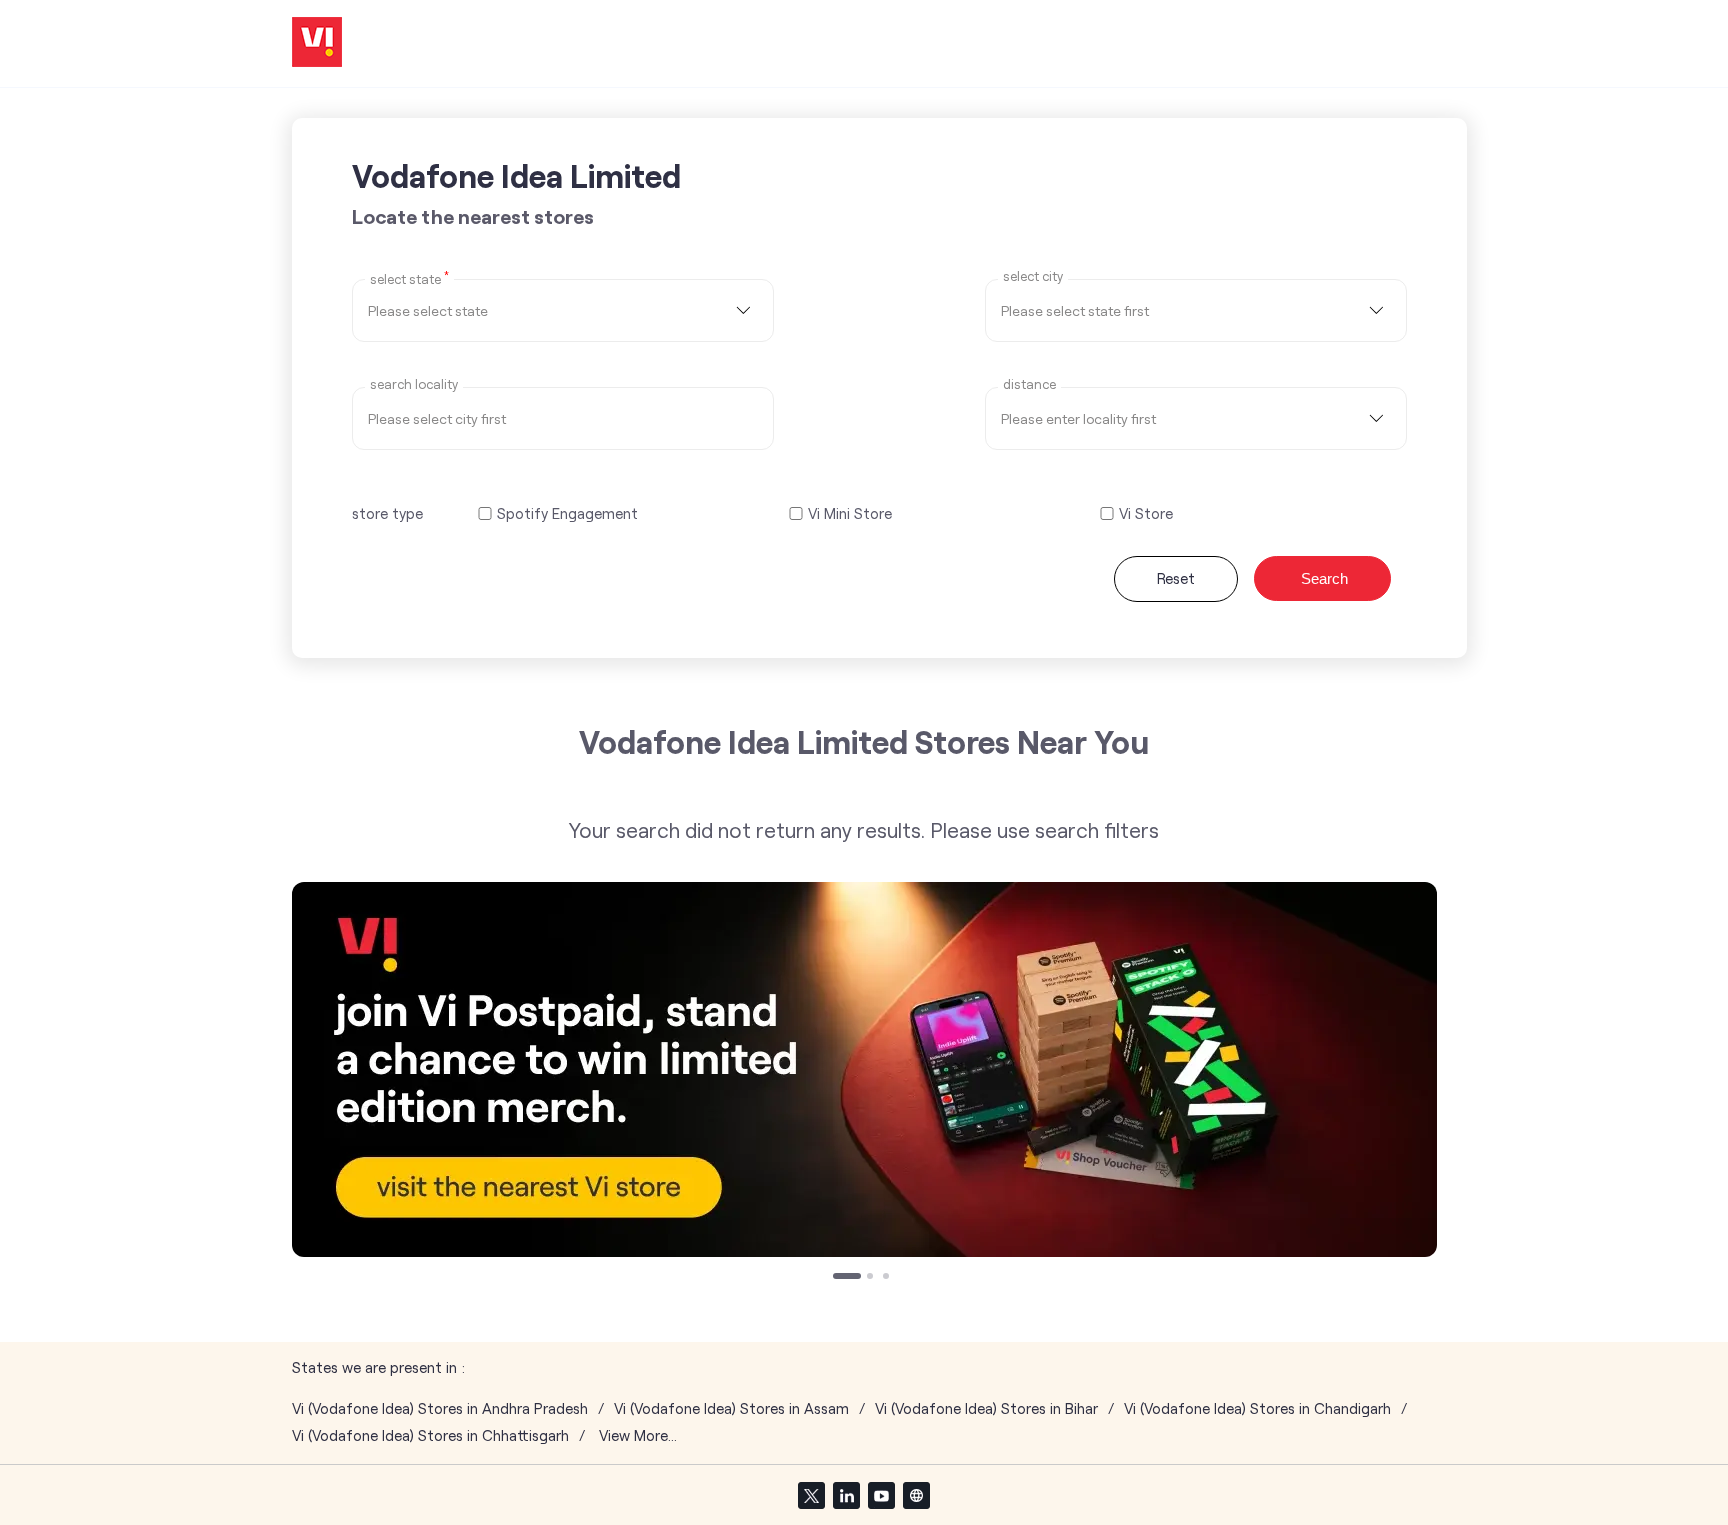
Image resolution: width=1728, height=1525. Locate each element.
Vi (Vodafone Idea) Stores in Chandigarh (1257, 1408)
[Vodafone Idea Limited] (317, 43)
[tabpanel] (864, 1069)
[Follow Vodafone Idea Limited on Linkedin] (846, 1495)
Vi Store (1146, 513)
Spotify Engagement (567, 513)
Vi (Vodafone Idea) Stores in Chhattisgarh (430, 1435)
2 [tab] (872, 1278)
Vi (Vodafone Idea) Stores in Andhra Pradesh (440, 1408)
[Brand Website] (916, 1495)
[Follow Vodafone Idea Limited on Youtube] (881, 1495)
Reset (1176, 578)
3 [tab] (888, 1278)
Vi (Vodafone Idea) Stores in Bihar (986, 1408)
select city (1033, 276)
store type (387, 513)
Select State (409, 278)
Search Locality (414, 384)
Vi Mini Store (850, 513)
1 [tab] (838, 1278)
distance (1029, 384)
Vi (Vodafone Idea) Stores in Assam (731, 1408)
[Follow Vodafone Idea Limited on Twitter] (811, 1495)
